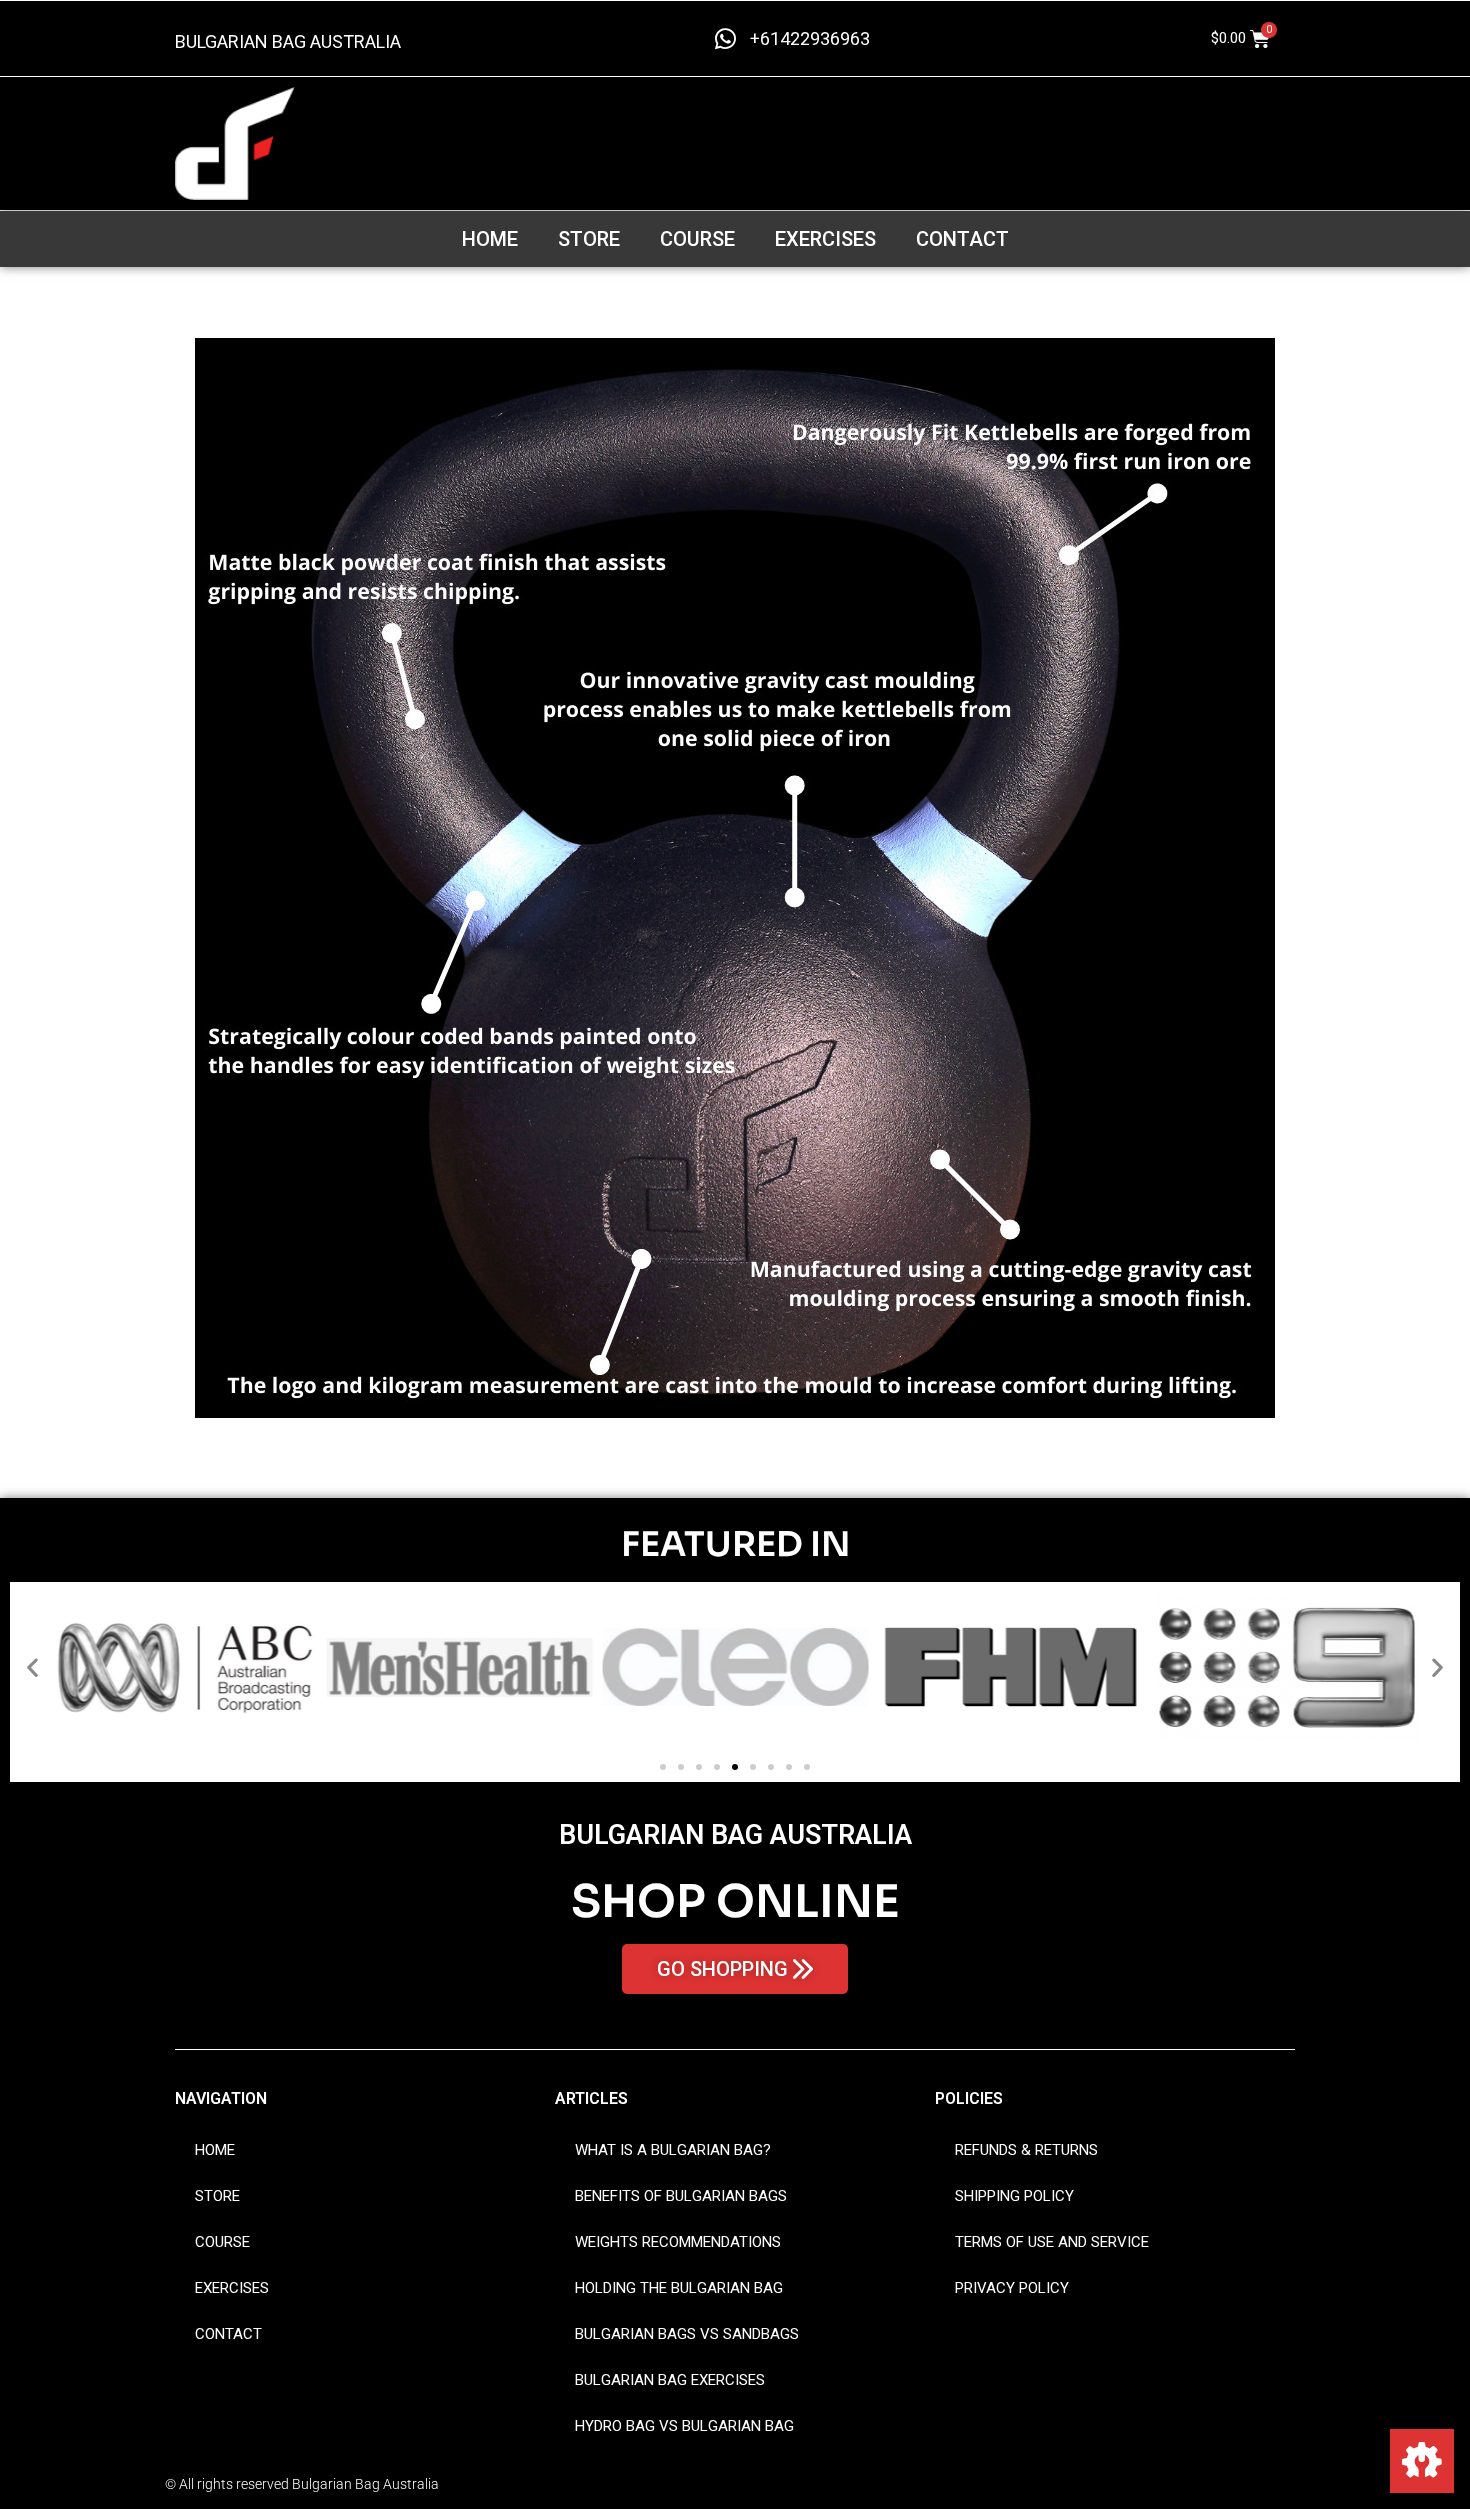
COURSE (697, 239)
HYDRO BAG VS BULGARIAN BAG (684, 2426)
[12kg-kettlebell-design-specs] (735, 878)
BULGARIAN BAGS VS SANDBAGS (687, 2334)
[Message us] (1422, 2461)
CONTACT (962, 239)
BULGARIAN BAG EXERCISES (670, 2380)
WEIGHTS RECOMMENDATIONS (678, 2242)
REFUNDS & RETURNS (1026, 2150)
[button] (32, 1667)
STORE (589, 239)
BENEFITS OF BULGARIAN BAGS (681, 2196)
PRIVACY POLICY (1012, 2288)
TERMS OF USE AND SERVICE (1052, 2242)
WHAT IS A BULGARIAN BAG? (673, 2150)
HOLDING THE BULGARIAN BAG (679, 2288)
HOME (490, 239)
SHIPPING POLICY (1014, 2196)
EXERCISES (825, 239)
